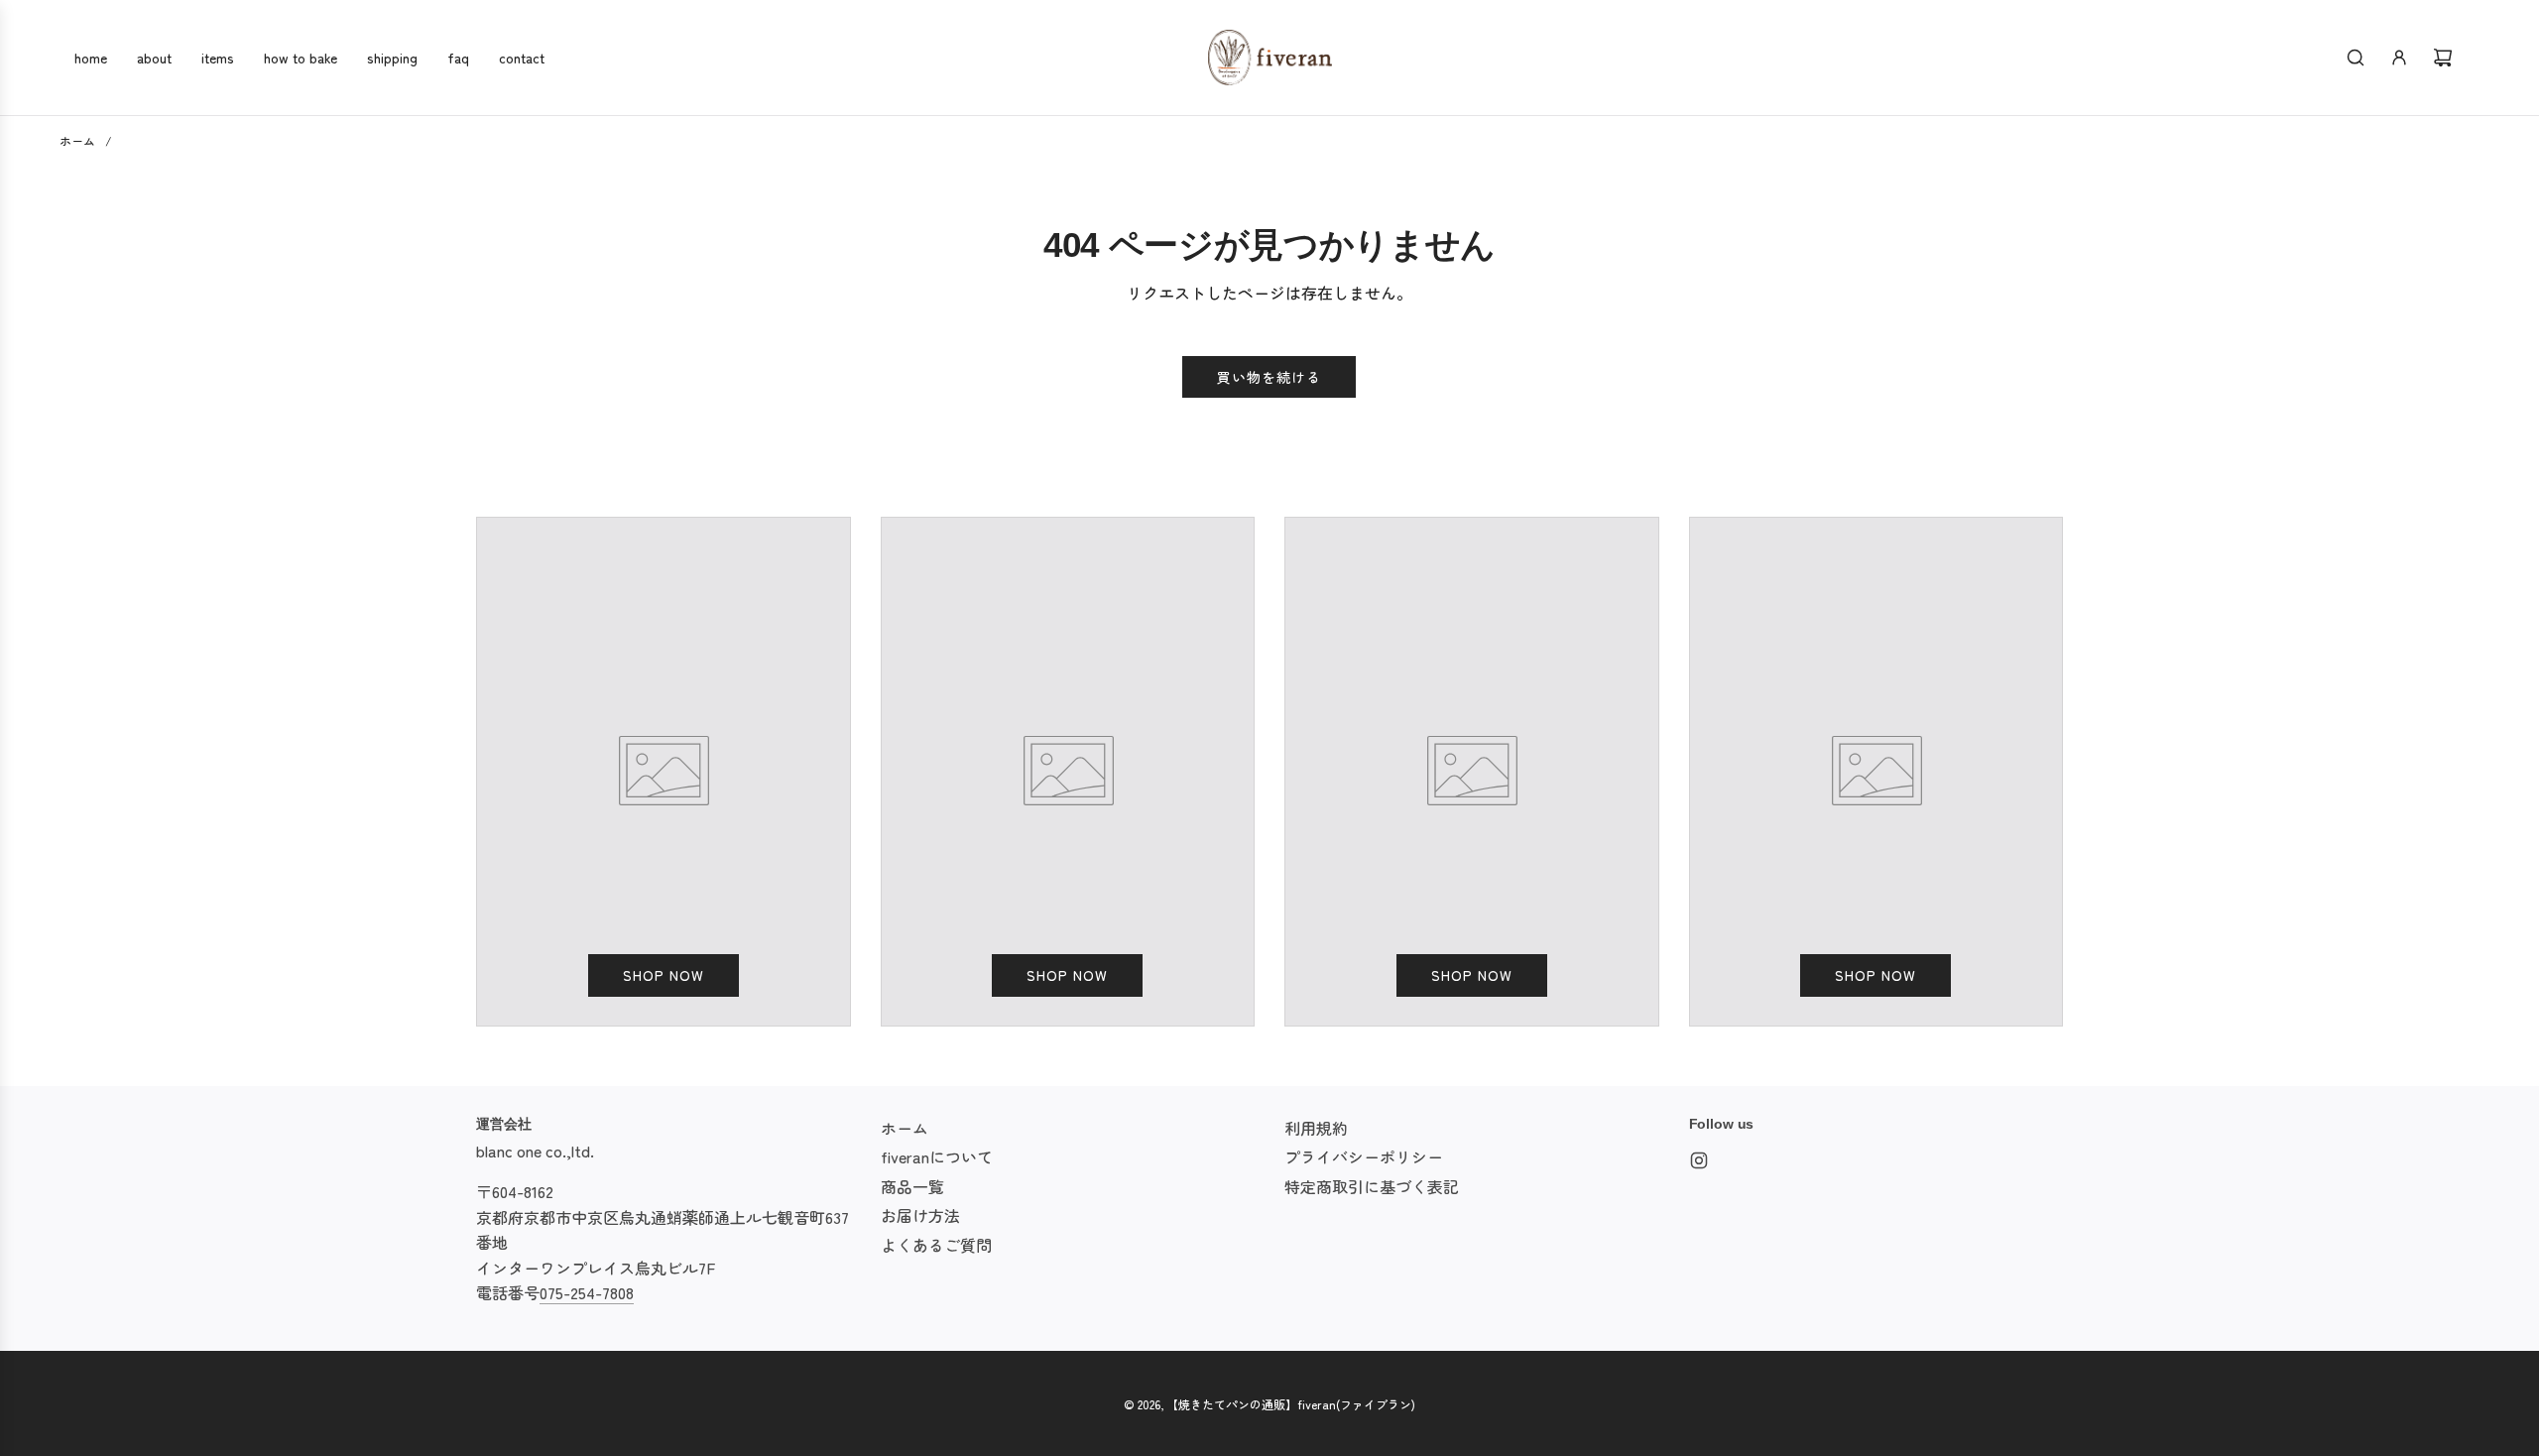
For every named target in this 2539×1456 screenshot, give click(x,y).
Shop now (664, 975)
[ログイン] (2399, 58)
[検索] (2356, 58)
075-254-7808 (587, 1292)
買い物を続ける (1269, 377)
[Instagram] (1699, 1160)
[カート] (2443, 58)
